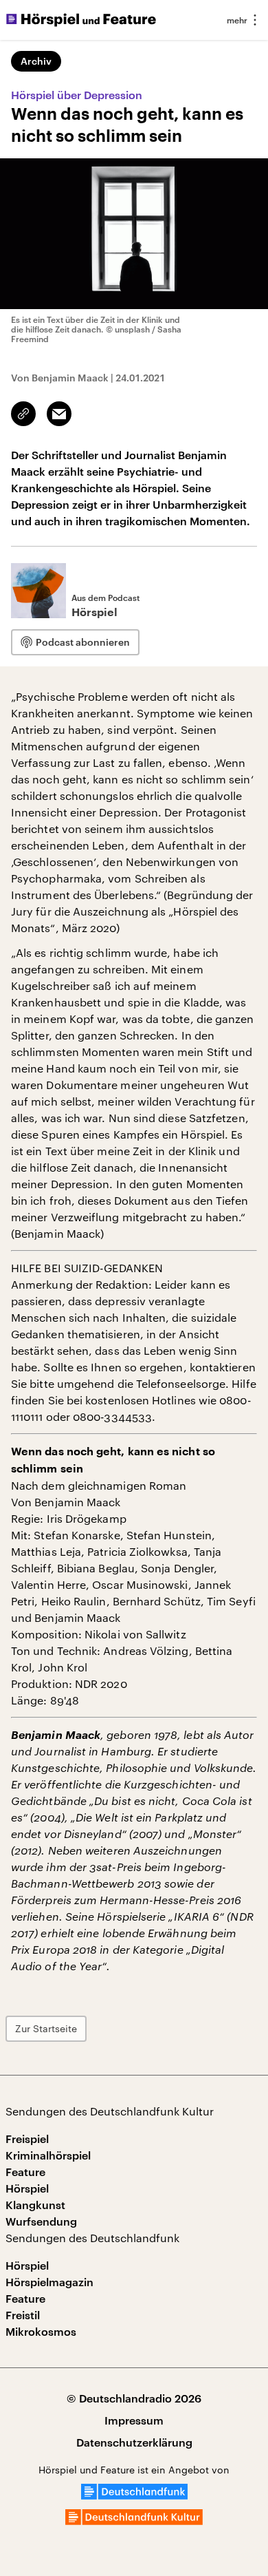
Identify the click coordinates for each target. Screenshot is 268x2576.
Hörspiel (27, 2188)
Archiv (36, 61)
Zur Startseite (46, 2028)
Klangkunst (35, 2205)
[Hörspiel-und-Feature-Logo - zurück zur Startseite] (81, 20)
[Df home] (134, 2495)
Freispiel (27, 2139)
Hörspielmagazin (49, 2282)
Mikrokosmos (41, 2331)
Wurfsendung (41, 2221)
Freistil (23, 2315)
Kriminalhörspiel (48, 2155)
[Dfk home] (134, 2521)
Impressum (134, 2420)
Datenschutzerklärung (134, 2442)
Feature (25, 2172)
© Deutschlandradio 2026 (134, 2398)
